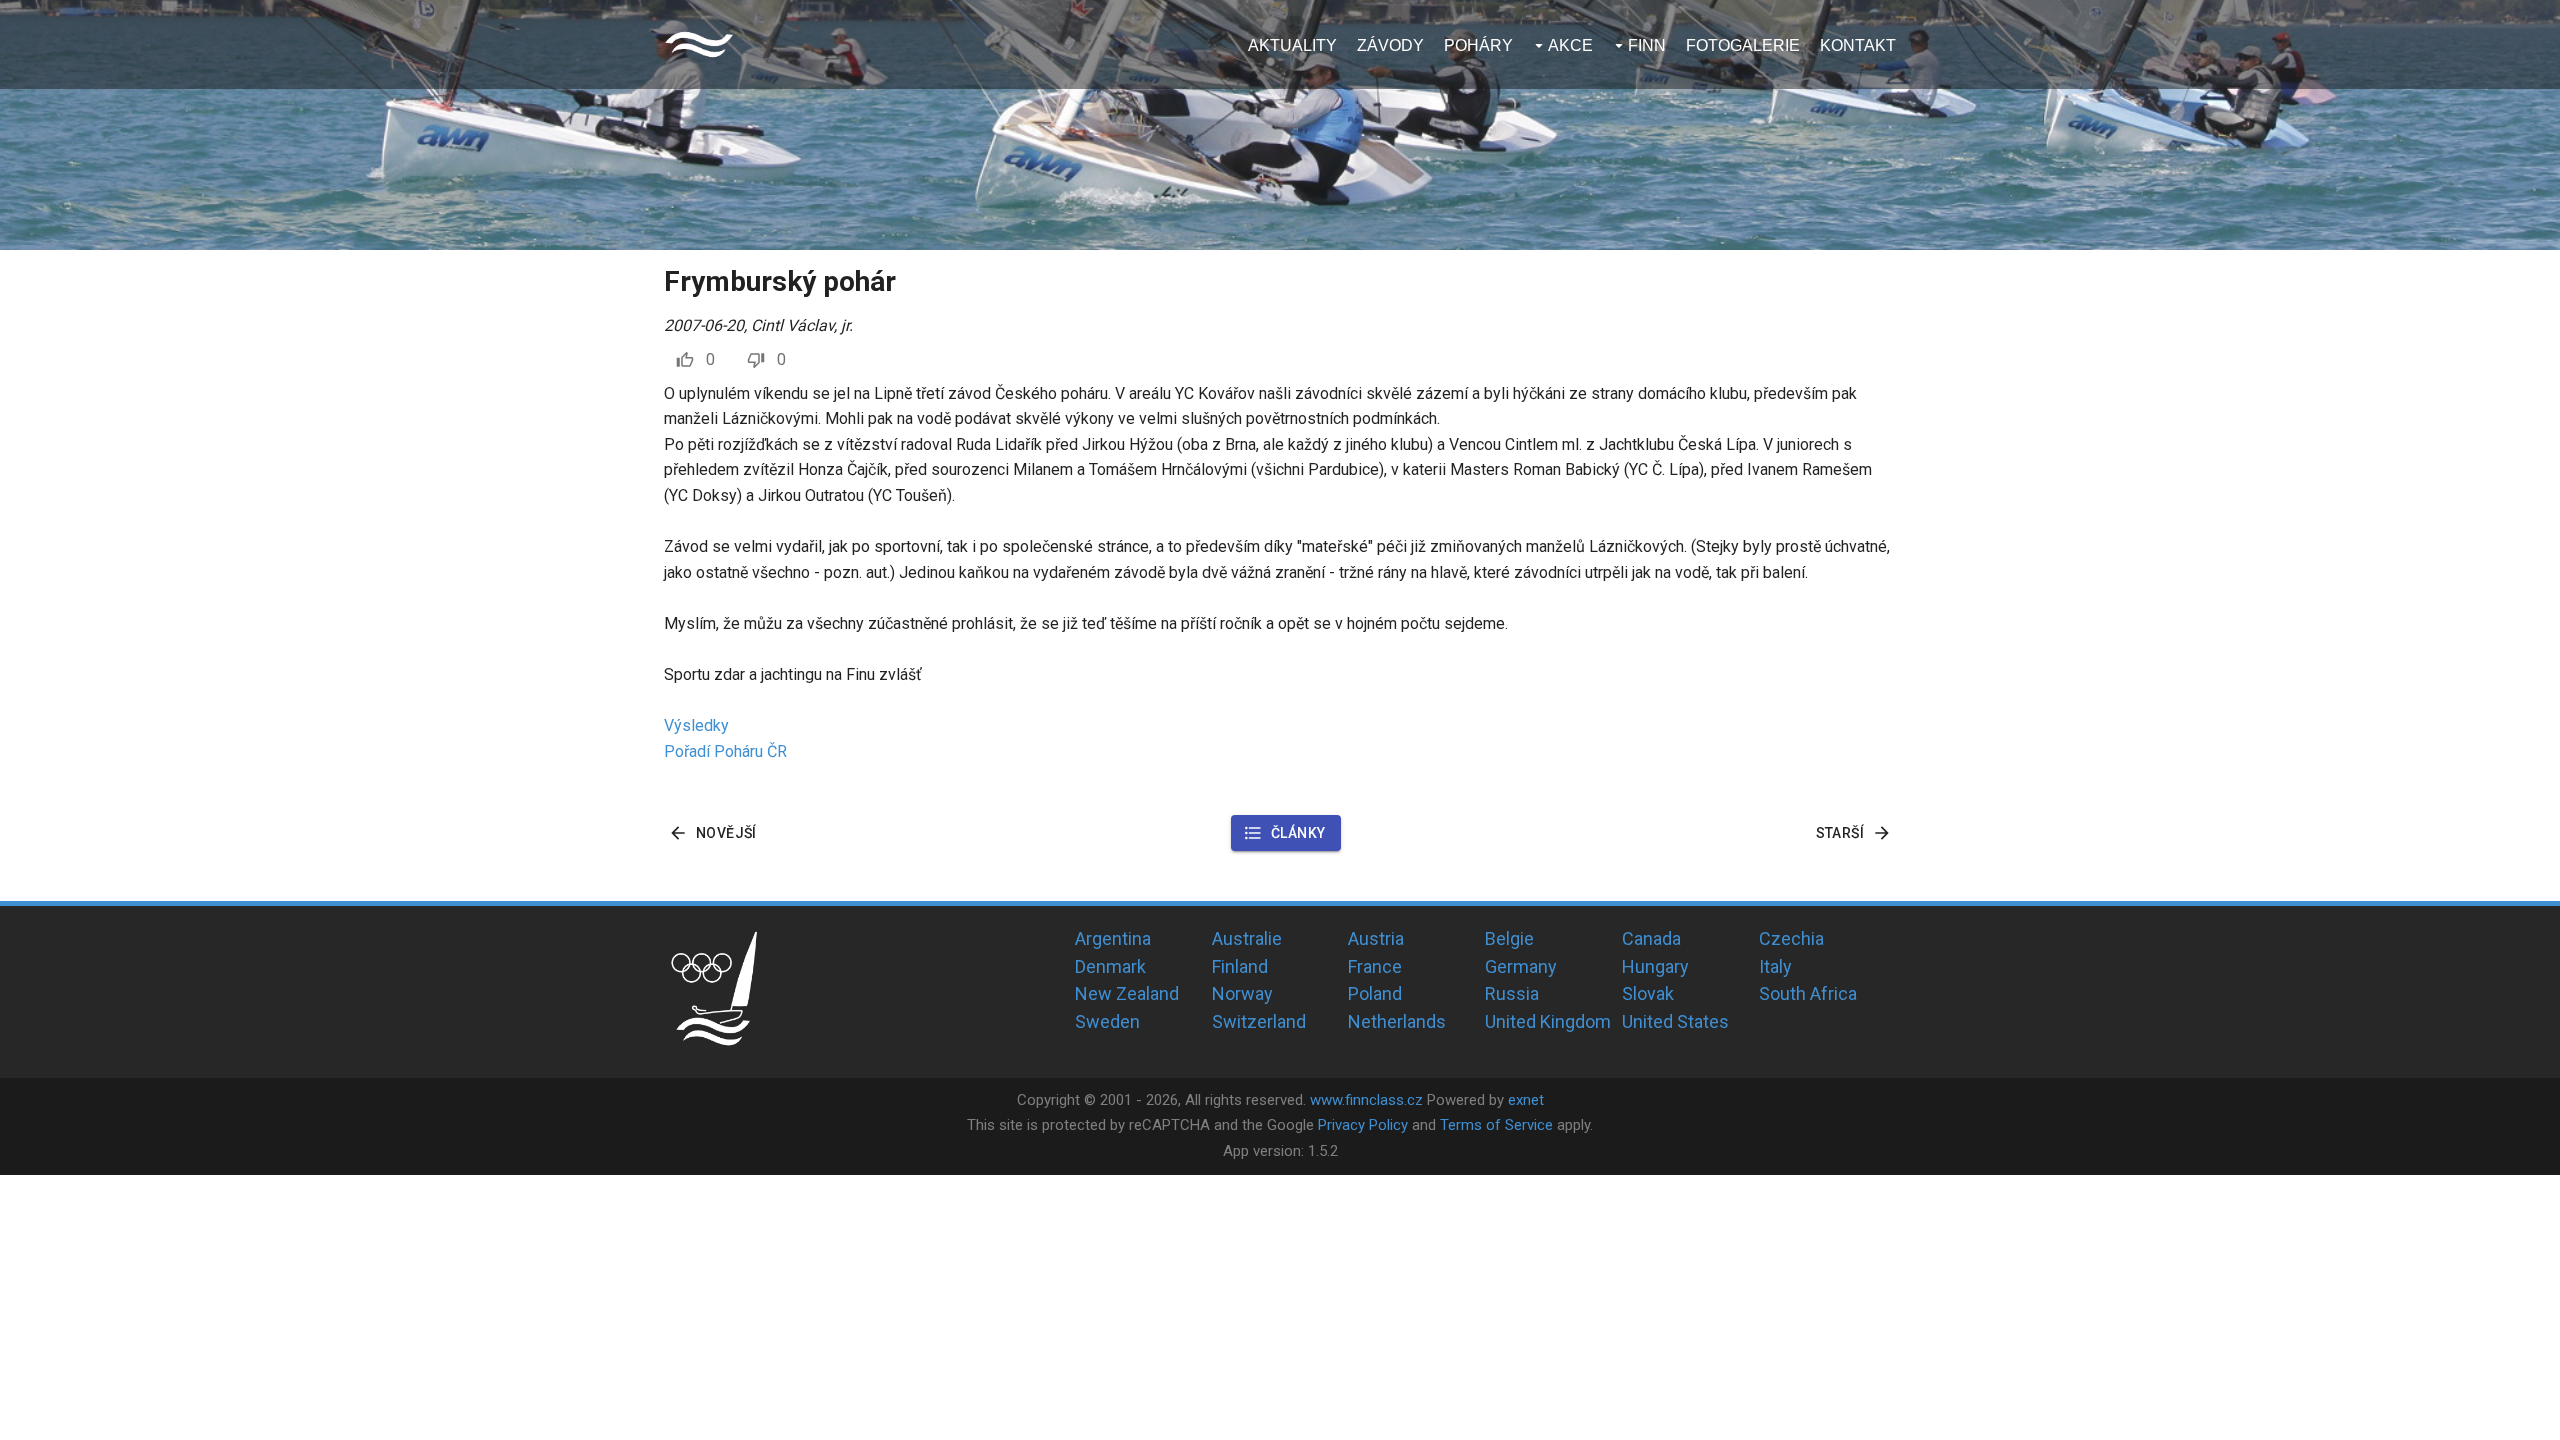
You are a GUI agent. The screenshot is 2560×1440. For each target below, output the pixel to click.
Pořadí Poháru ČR (725, 751)
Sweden (1107, 1021)
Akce (1570, 45)
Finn (1647, 45)
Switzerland (1259, 1021)
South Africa (1808, 993)
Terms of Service (1496, 1125)
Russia (1512, 993)
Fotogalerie (1743, 45)
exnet (1526, 1100)
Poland (1375, 993)
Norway (1242, 993)
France (1375, 966)
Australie (1247, 938)
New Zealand (1127, 993)
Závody (1390, 45)
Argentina (1113, 938)
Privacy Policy (1363, 1125)
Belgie (1509, 938)
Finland (1240, 966)
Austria (1376, 938)
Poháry (1478, 45)
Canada (1651, 938)
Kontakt (1858, 45)
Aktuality (1292, 45)
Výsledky (696, 725)
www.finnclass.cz (1366, 1100)
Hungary (1655, 966)
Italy (1775, 966)
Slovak (1648, 993)
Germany (1521, 966)
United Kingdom (1548, 1021)
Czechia (1791, 938)
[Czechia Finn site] (699, 44)
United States (1675, 1021)
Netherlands (1397, 1021)
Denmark (1110, 966)
